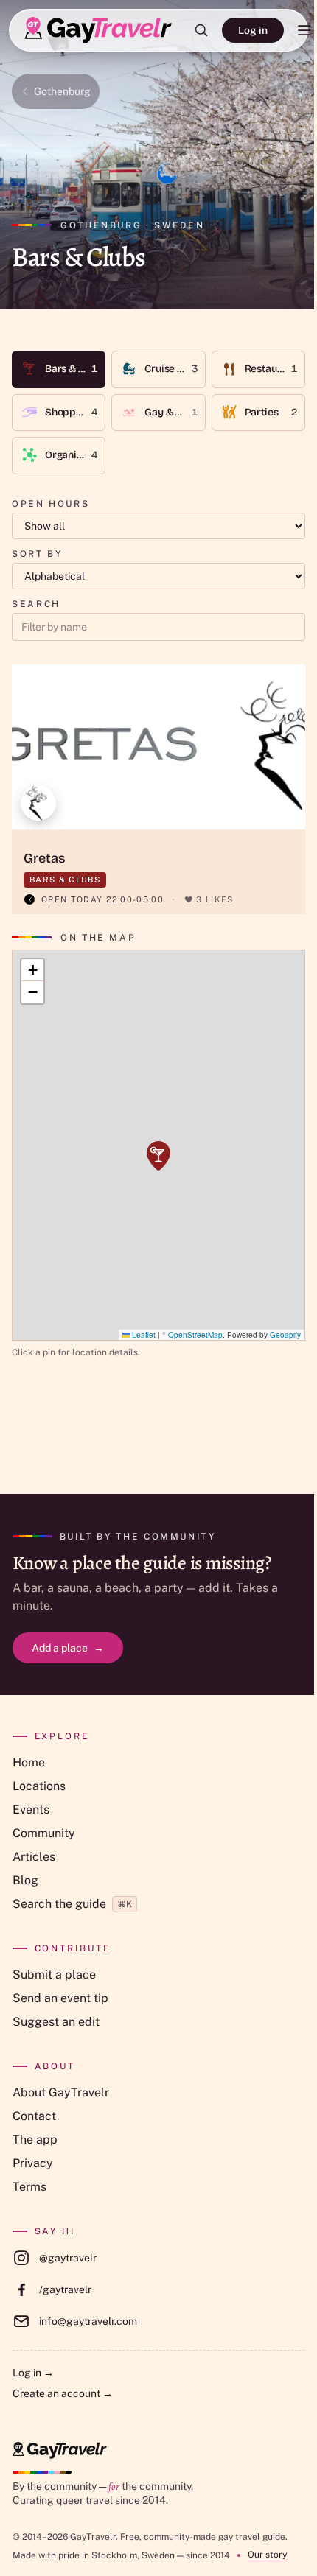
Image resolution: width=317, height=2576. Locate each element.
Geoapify (285, 1335)
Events (31, 1810)
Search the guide (72, 1904)
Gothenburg (62, 91)
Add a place (68, 1648)
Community (44, 1833)
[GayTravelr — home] (60, 2450)
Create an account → (63, 2393)
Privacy (33, 2163)
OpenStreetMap (195, 1335)
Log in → (33, 2373)
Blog (25, 1880)
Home (29, 1762)
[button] (158, 1156)
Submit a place (54, 1975)
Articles (34, 1857)
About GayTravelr (61, 2092)
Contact (34, 2116)
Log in (253, 30)
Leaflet (143, 1335)
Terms (29, 2187)
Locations (39, 1786)
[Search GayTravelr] (201, 30)
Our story (267, 2555)
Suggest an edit (56, 2022)
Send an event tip (60, 1998)
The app (35, 2140)
